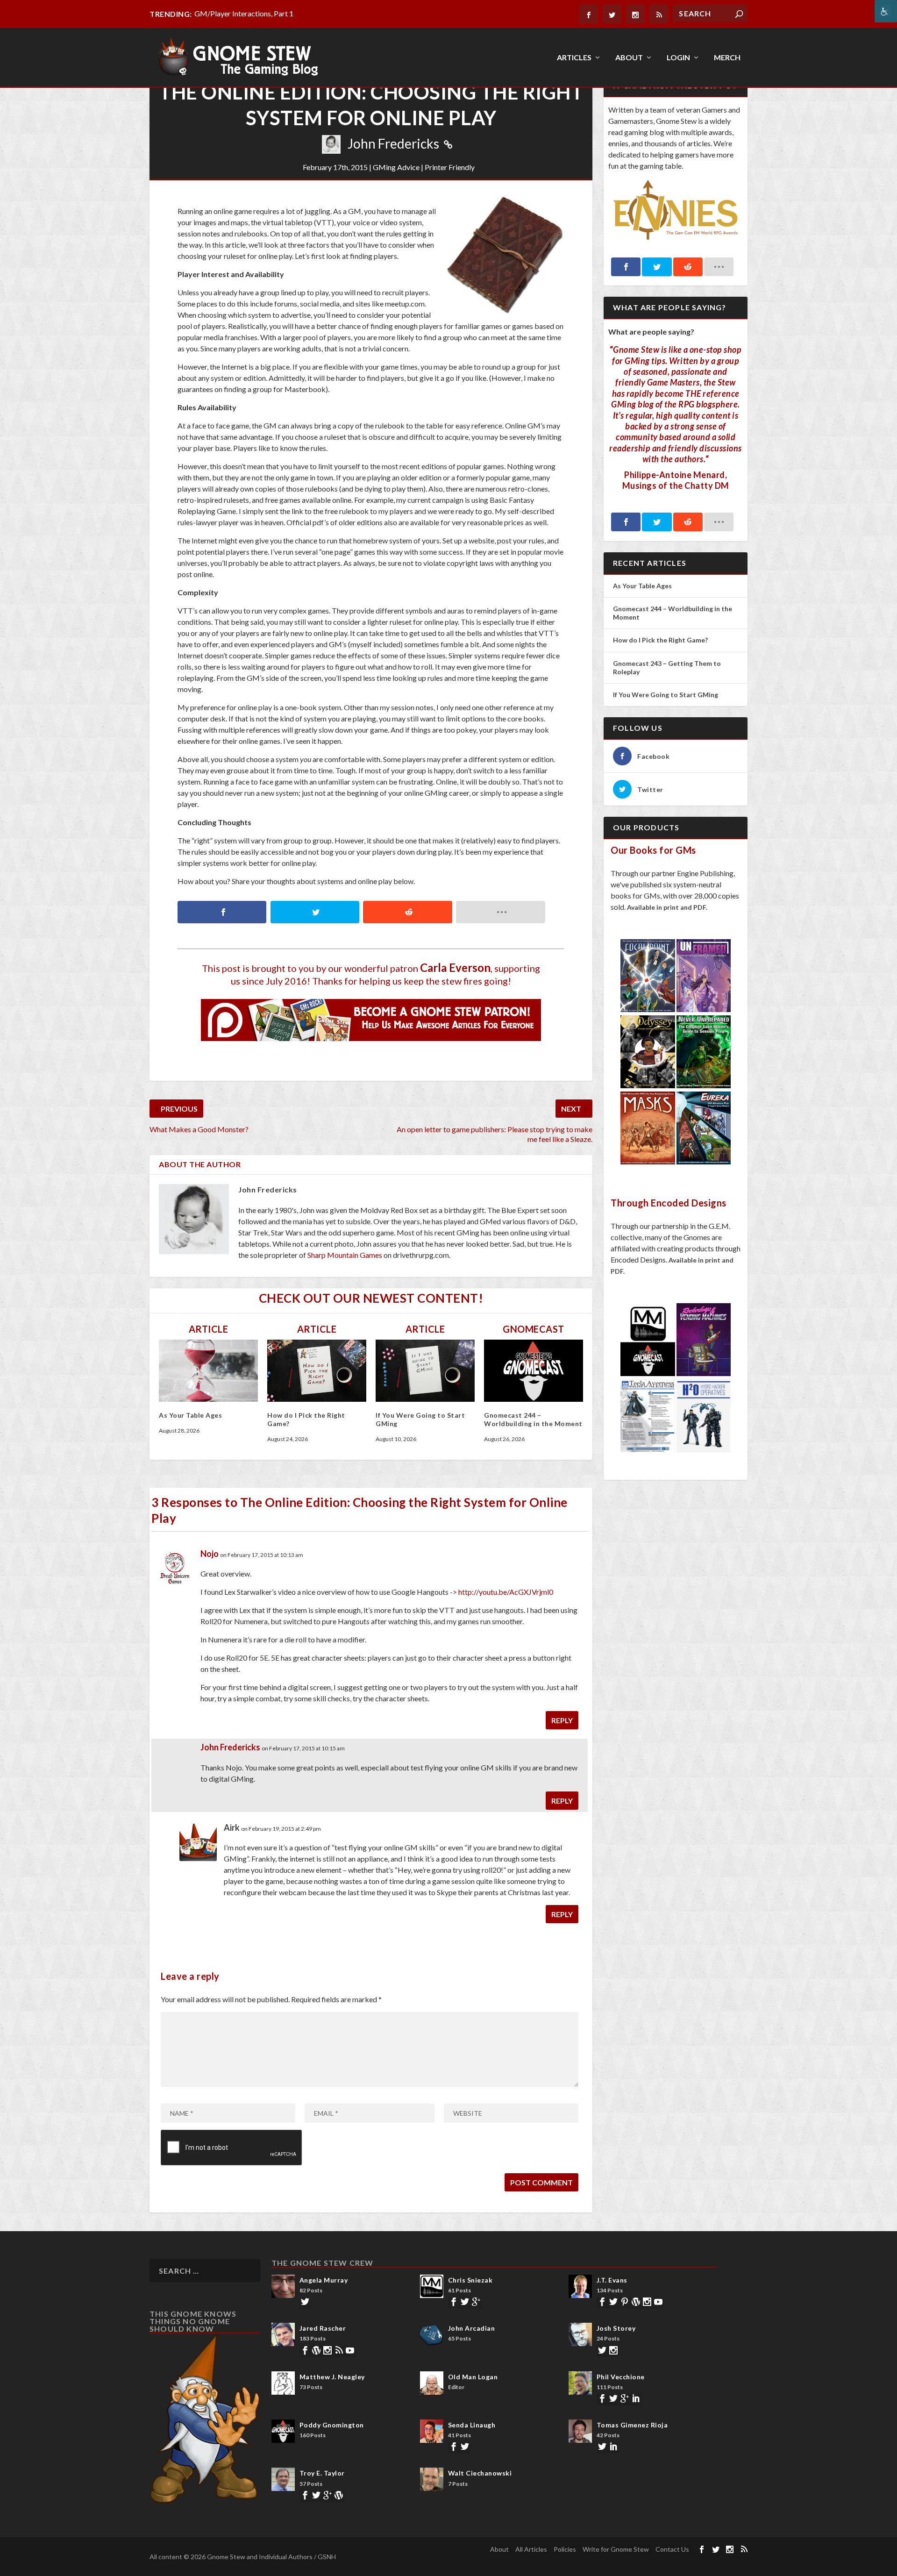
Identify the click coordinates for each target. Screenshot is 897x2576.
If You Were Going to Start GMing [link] (666, 695)
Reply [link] (562, 1720)
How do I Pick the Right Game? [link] (661, 640)
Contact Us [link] (672, 2549)
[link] (886, 11)
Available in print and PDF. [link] (667, 907)
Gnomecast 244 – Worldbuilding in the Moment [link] (533, 1419)
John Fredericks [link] (393, 143)
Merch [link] (727, 58)
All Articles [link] (531, 2549)
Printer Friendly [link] (450, 167)
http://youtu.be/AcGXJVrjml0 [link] (506, 1592)
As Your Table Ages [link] (190, 1415)
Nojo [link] (210, 1554)
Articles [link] (574, 58)
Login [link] (678, 58)
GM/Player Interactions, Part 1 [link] (244, 13)
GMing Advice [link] (396, 167)
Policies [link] (565, 2549)
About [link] (629, 58)
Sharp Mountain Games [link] (345, 1255)
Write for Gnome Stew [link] (616, 2549)
